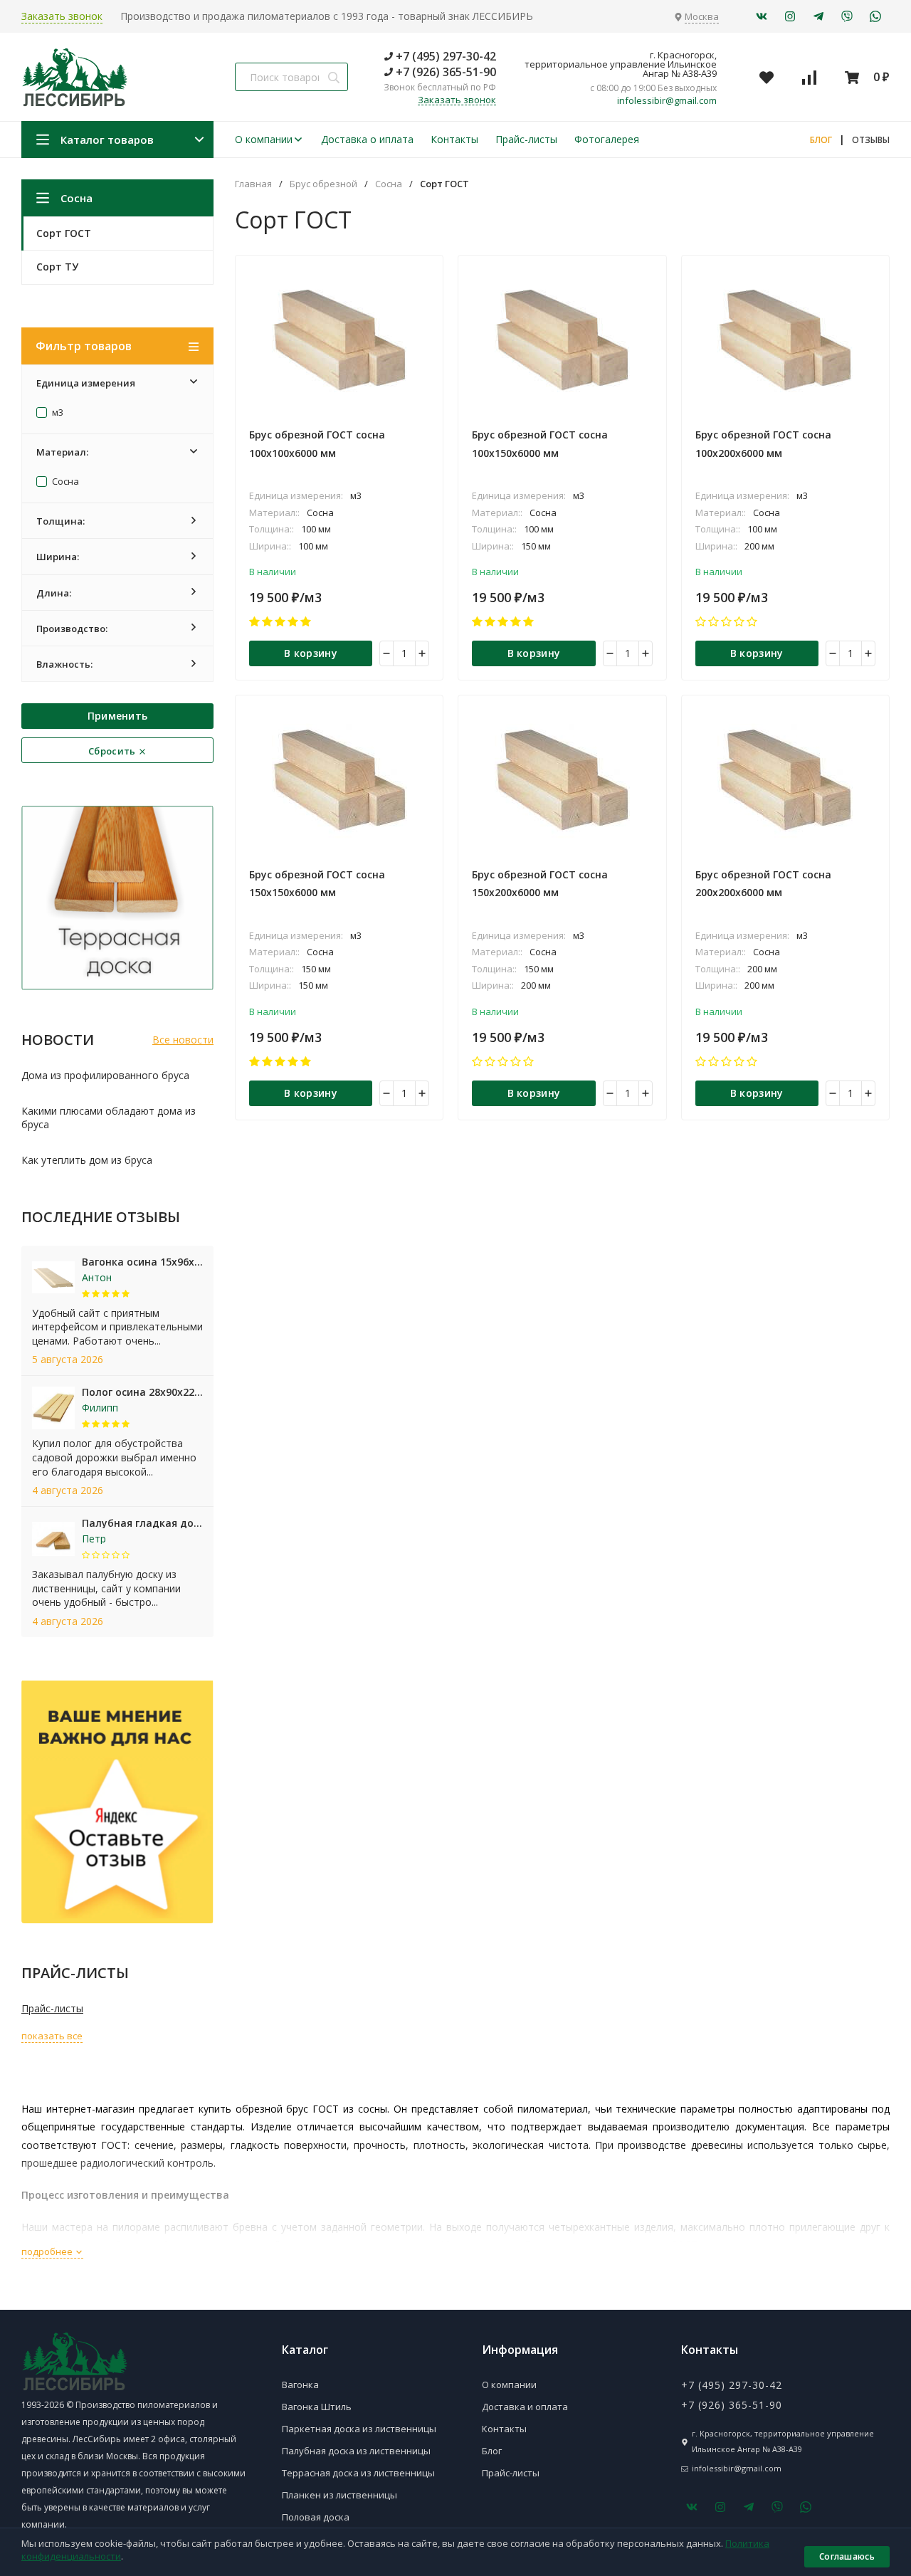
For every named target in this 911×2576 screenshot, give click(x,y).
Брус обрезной (323, 184)
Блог (492, 2451)
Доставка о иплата (367, 139)
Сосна (64, 482)
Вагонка (300, 2385)
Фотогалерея (607, 139)
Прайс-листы (526, 139)
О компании (264, 139)
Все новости (183, 1040)
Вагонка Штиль (317, 2407)
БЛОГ (821, 140)
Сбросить (113, 751)
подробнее (48, 2251)
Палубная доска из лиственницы (356, 2451)
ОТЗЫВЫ (871, 140)
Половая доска (316, 2517)
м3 (57, 413)
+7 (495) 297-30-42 (444, 56)
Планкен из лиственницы (339, 2495)
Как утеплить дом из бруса (87, 1160)
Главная (253, 184)
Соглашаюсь (847, 2556)
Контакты (454, 139)
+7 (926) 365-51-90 (444, 72)
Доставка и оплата (525, 2407)
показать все (52, 2036)
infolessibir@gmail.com (667, 101)
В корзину (311, 653)
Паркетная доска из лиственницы (359, 2429)
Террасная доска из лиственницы (358, 2473)
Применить (118, 716)
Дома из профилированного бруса (105, 1075)
